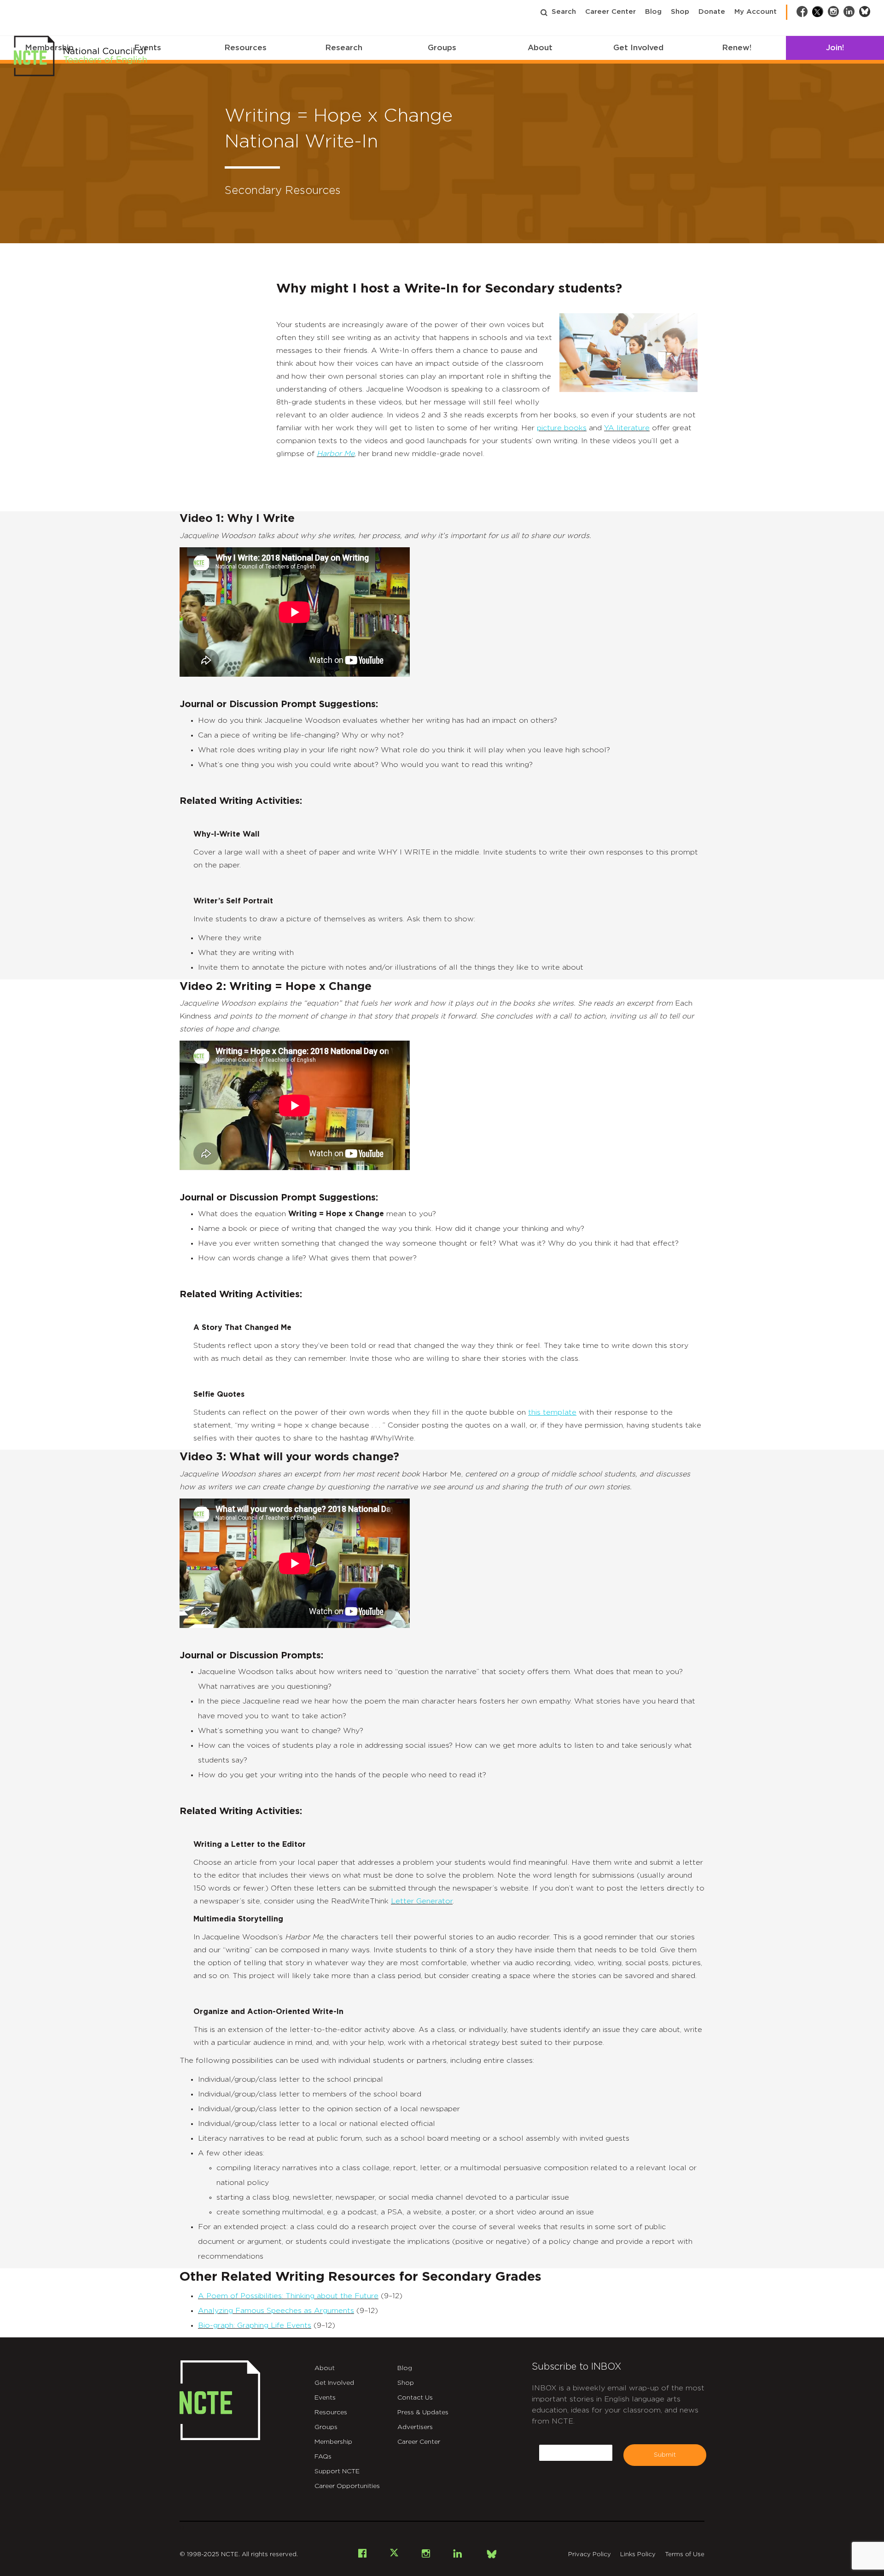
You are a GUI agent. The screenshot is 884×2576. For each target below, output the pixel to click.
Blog (653, 12)
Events (325, 2398)
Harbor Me (336, 454)
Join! (835, 48)
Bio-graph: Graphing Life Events (255, 2325)
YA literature (627, 428)
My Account (756, 12)
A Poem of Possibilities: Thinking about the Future (288, 2296)
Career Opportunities (347, 2486)
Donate (712, 12)
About (540, 48)
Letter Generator (422, 1901)
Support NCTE (337, 2471)
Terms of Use (685, 2555)
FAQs (323, 2457)
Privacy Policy (590, 2555)
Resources (245, 48)
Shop (680, 12)
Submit (665, 2455)
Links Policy (638, 2555)
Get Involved (638, 48)
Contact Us (415, 2398)
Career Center (611, 12)
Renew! (737, 48)
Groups (442, 48)
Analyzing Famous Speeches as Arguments (276, 2311)
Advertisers (415, 2427)
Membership (333, 2442)
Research (344, 48)
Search (564, 12)
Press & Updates (423, 2412)
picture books (562, 428)
